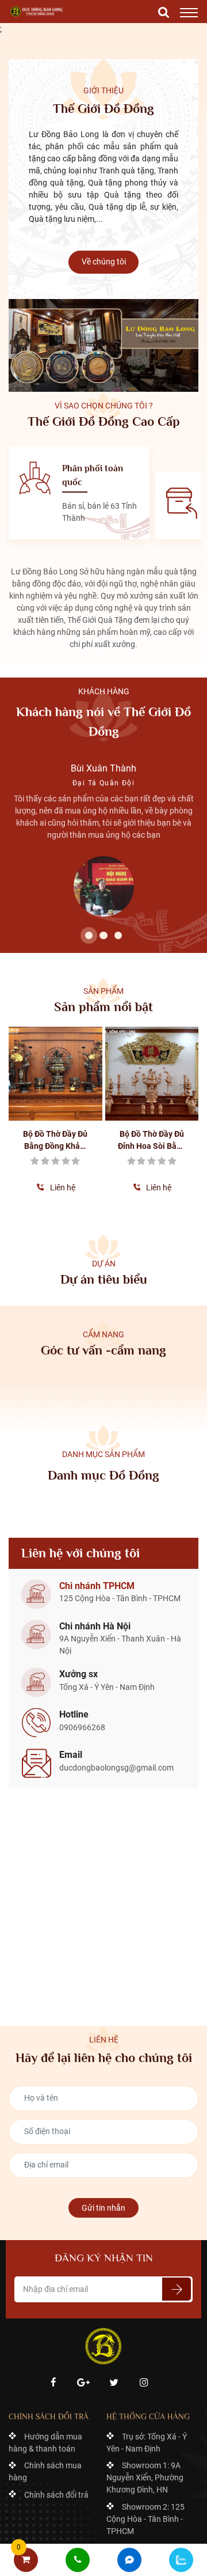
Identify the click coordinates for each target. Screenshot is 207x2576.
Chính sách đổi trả (56, 2495)
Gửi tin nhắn (103, 2208)
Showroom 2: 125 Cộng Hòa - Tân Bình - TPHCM (145, 2519)
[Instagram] (144, 2383)
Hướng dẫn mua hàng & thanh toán (45, 2443)
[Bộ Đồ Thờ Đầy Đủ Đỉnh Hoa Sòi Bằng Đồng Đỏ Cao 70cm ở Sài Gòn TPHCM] (152, 1074)
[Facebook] (53, 2383)
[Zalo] (181, 2560)
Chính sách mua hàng (45, 2471)
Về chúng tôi (104, 262)
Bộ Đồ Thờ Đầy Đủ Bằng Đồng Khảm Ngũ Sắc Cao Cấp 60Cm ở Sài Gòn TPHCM (55, 1141)
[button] (89, 935)
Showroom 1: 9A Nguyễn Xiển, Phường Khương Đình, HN (145, 2477)
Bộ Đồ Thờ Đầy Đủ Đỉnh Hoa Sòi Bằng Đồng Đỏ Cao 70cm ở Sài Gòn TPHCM (152, 1141)
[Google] (84, 2383)
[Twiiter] (114, 2383)
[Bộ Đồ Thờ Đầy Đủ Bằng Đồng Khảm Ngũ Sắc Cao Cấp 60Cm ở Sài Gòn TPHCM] (55, 1074)
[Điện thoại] (78, 2560)
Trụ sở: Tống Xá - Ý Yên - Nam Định (147, 2443)
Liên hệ (63, 1187)
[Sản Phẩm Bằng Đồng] (37, 12)
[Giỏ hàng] (26, 2560)
